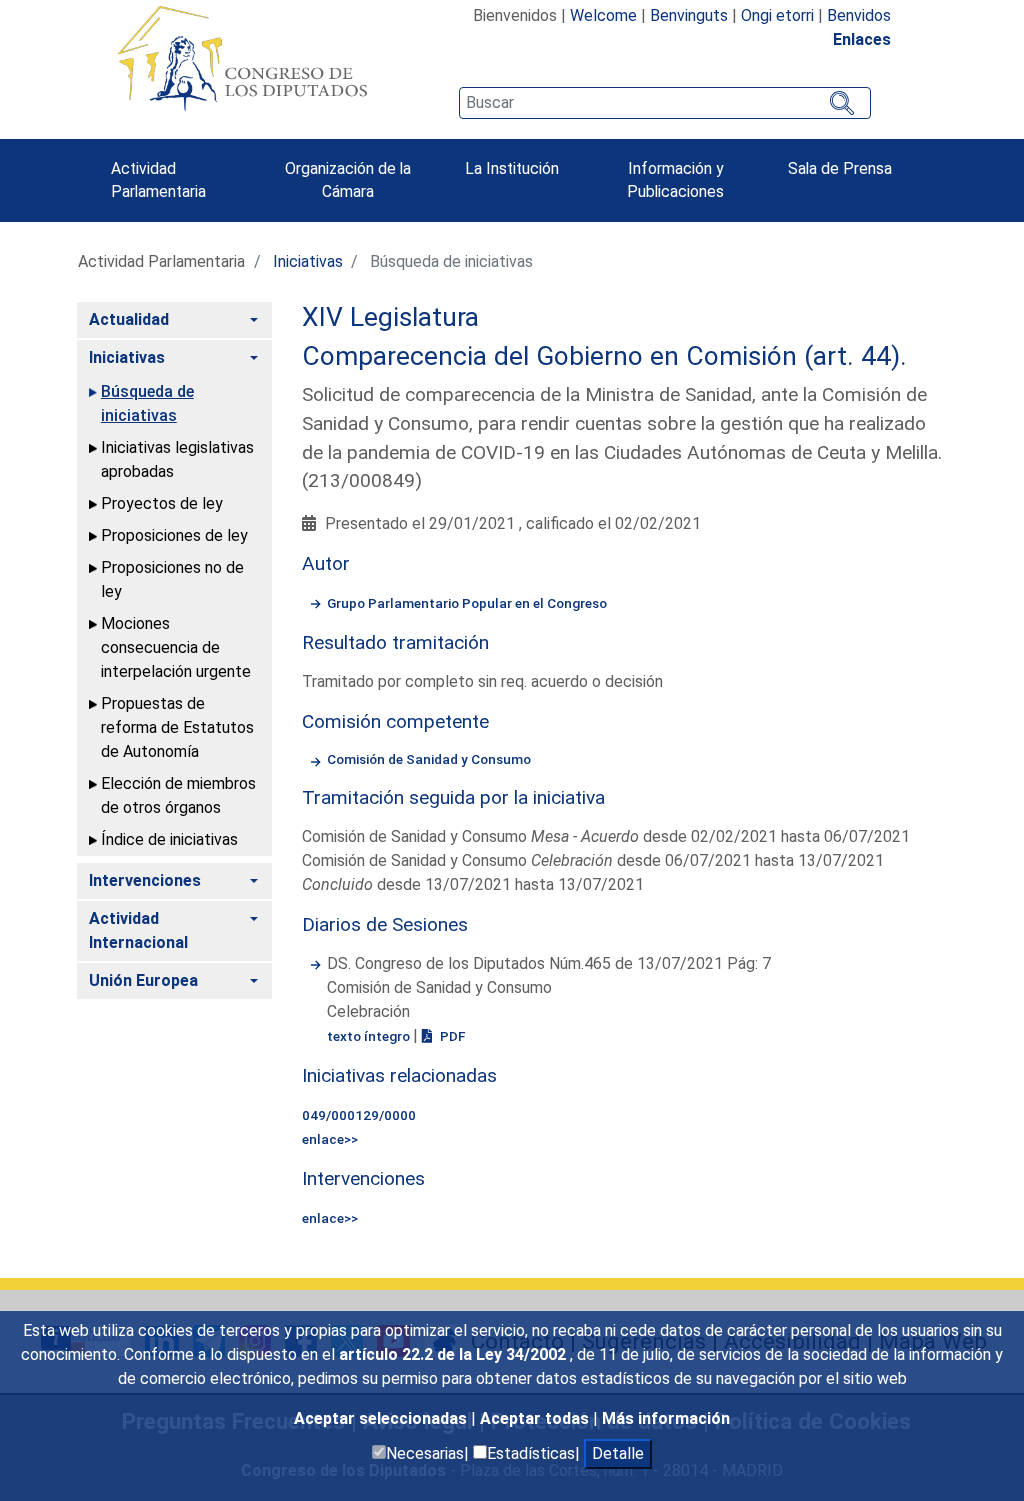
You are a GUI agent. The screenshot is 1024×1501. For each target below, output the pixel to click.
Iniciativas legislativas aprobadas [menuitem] (177, 459)
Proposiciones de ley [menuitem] (174, 535)
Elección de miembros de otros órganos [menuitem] (178, 795)
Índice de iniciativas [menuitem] (169, 839)
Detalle (618, 1453)
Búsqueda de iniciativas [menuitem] (147, 403)
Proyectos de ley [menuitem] (162, 503)
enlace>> (330, 1139)
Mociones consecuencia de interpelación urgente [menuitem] (176, 647)
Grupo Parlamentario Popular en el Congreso (467, 603)
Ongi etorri (777, 15)
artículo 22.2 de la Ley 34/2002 (454, 1354)
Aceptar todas (536, 1418)
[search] (665, 103)
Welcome (603, 15)
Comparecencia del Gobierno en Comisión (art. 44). (604, 356)
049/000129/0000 (359, 1115)
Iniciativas (308, 261)
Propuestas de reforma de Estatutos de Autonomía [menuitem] (177, 727)
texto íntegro (370, 1036)
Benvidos (859, 15)
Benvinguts (689, 15)
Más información (666, 1418)
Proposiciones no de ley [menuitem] (172, 579)
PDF (451, 1036)
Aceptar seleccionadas (382, 1418)
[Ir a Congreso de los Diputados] (242, 58)
